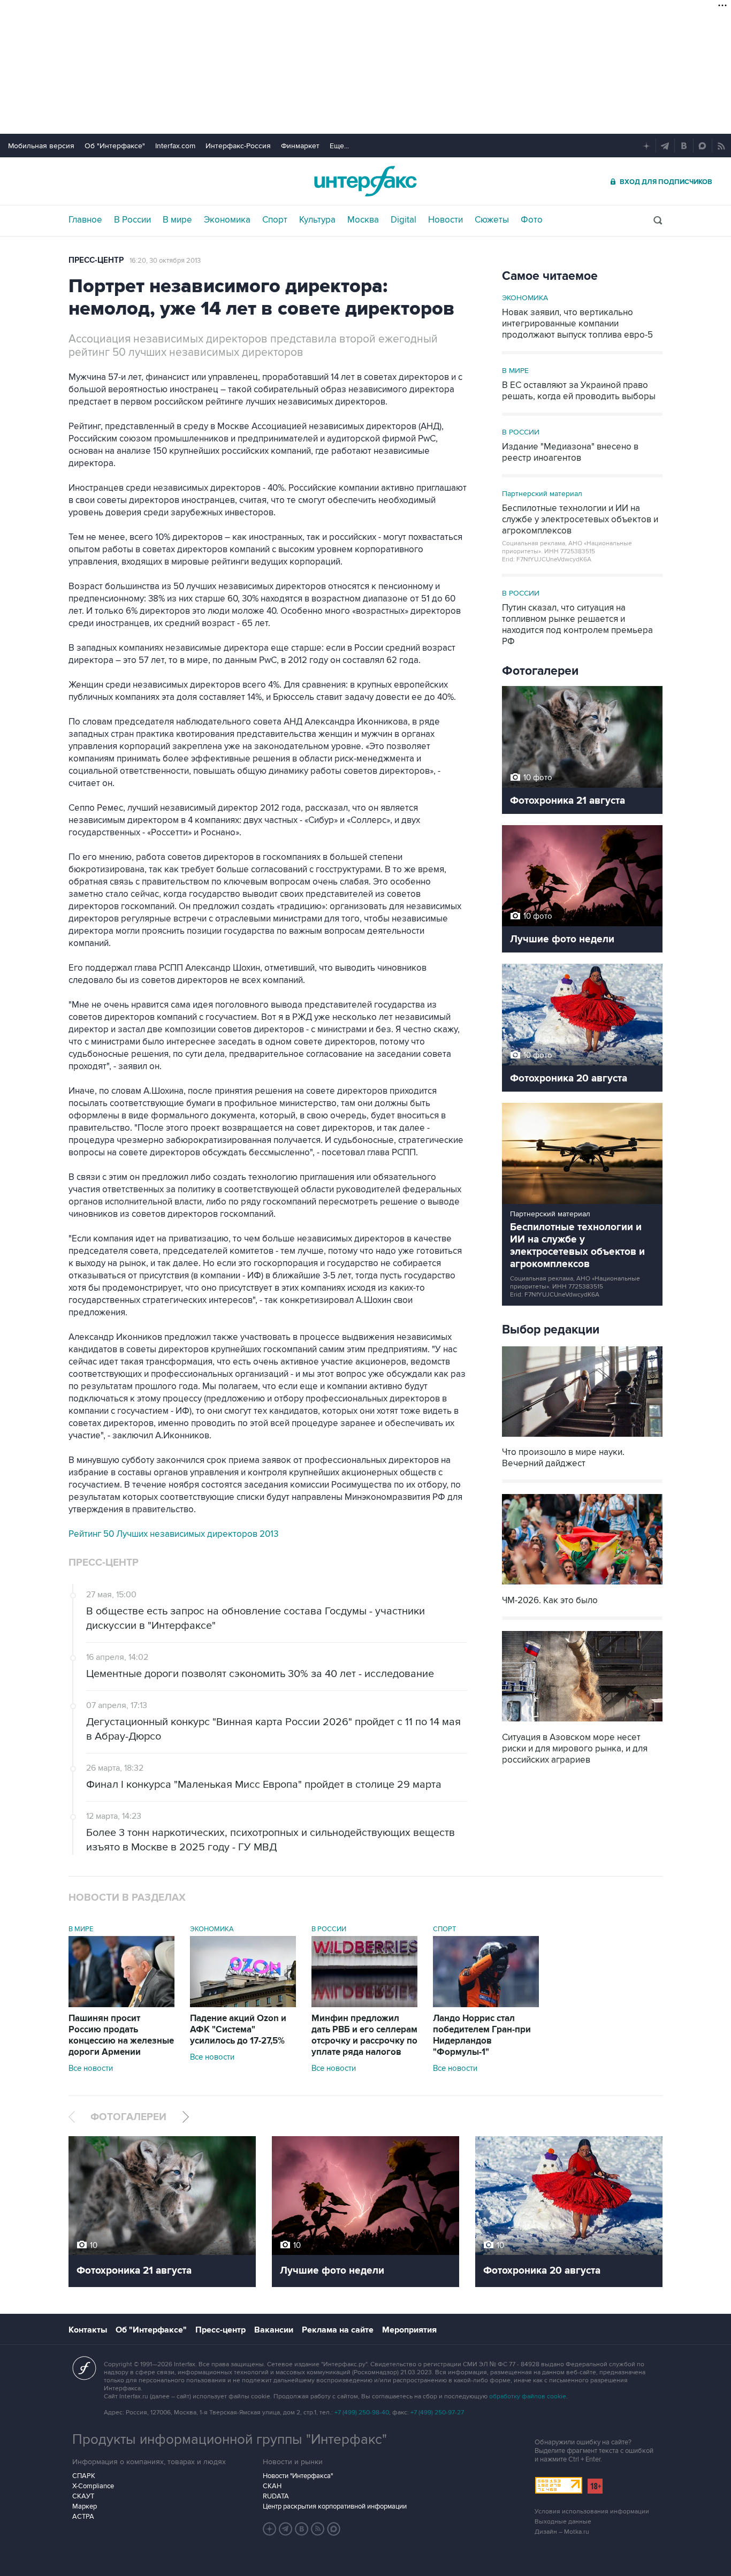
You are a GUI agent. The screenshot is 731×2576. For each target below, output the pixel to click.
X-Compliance (93, 2486)
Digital (403, 220)
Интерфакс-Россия (238, 146)
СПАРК (84, 2476)
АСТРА (83, 2517)
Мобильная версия (41, 146)
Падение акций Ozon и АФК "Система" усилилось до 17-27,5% (238, 2030)
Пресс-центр (96, 260)
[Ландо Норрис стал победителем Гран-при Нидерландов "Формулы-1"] (486, 2005)
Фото (532, 220)
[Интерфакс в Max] (334, 2529)
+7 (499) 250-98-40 (362, 2413)
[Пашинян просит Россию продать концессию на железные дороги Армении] (121, 2005)
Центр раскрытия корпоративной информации (335, 2506)
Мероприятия (409, 2330)
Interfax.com (175, 146)
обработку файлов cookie (528, 2396)
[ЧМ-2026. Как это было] (582, 1586)
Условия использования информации (592, 2512)
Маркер (85, 2506)
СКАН (272, 2486)
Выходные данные (563, 2522)
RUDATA (276, 2496)
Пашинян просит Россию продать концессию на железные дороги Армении (121, 2035)
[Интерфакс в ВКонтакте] (302, 2529)
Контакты (88, 2330)
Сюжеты (492, 220)
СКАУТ (83, 2496)
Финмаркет (300, 146)
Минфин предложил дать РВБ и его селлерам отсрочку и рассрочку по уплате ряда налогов (364, 2035)
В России (132, 220)
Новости (446, 220)
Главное (85, 220)
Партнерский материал (542, 494)
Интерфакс (365, 181)
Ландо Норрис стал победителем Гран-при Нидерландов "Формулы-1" (482, 2035)
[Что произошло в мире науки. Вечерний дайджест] (582, 1438)
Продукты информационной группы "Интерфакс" (230, 2440)
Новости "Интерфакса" (298, 2476)
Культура (317, 220)
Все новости (91, 2068)
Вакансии (274, 2330)
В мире (177, 220)
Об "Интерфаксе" (115, 146)
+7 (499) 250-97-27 (437, 2413)
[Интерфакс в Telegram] (286, 2529)
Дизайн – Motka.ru (562, 2532)
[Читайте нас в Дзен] (270, 2529)
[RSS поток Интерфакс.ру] (318, 2529)
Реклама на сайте (338, 2330)
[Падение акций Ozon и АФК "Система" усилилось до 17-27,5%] (243, 2005)
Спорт (275, 220)
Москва (363, 220)
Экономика (227, 220)
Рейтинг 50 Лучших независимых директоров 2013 (173, 1534)
